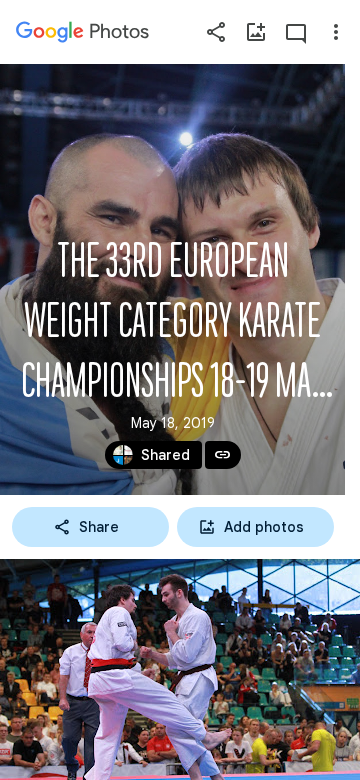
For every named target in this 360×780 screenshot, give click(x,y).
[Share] (216, 32)
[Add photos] (256, 32)
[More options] (336, 32)
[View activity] (296, 32)
